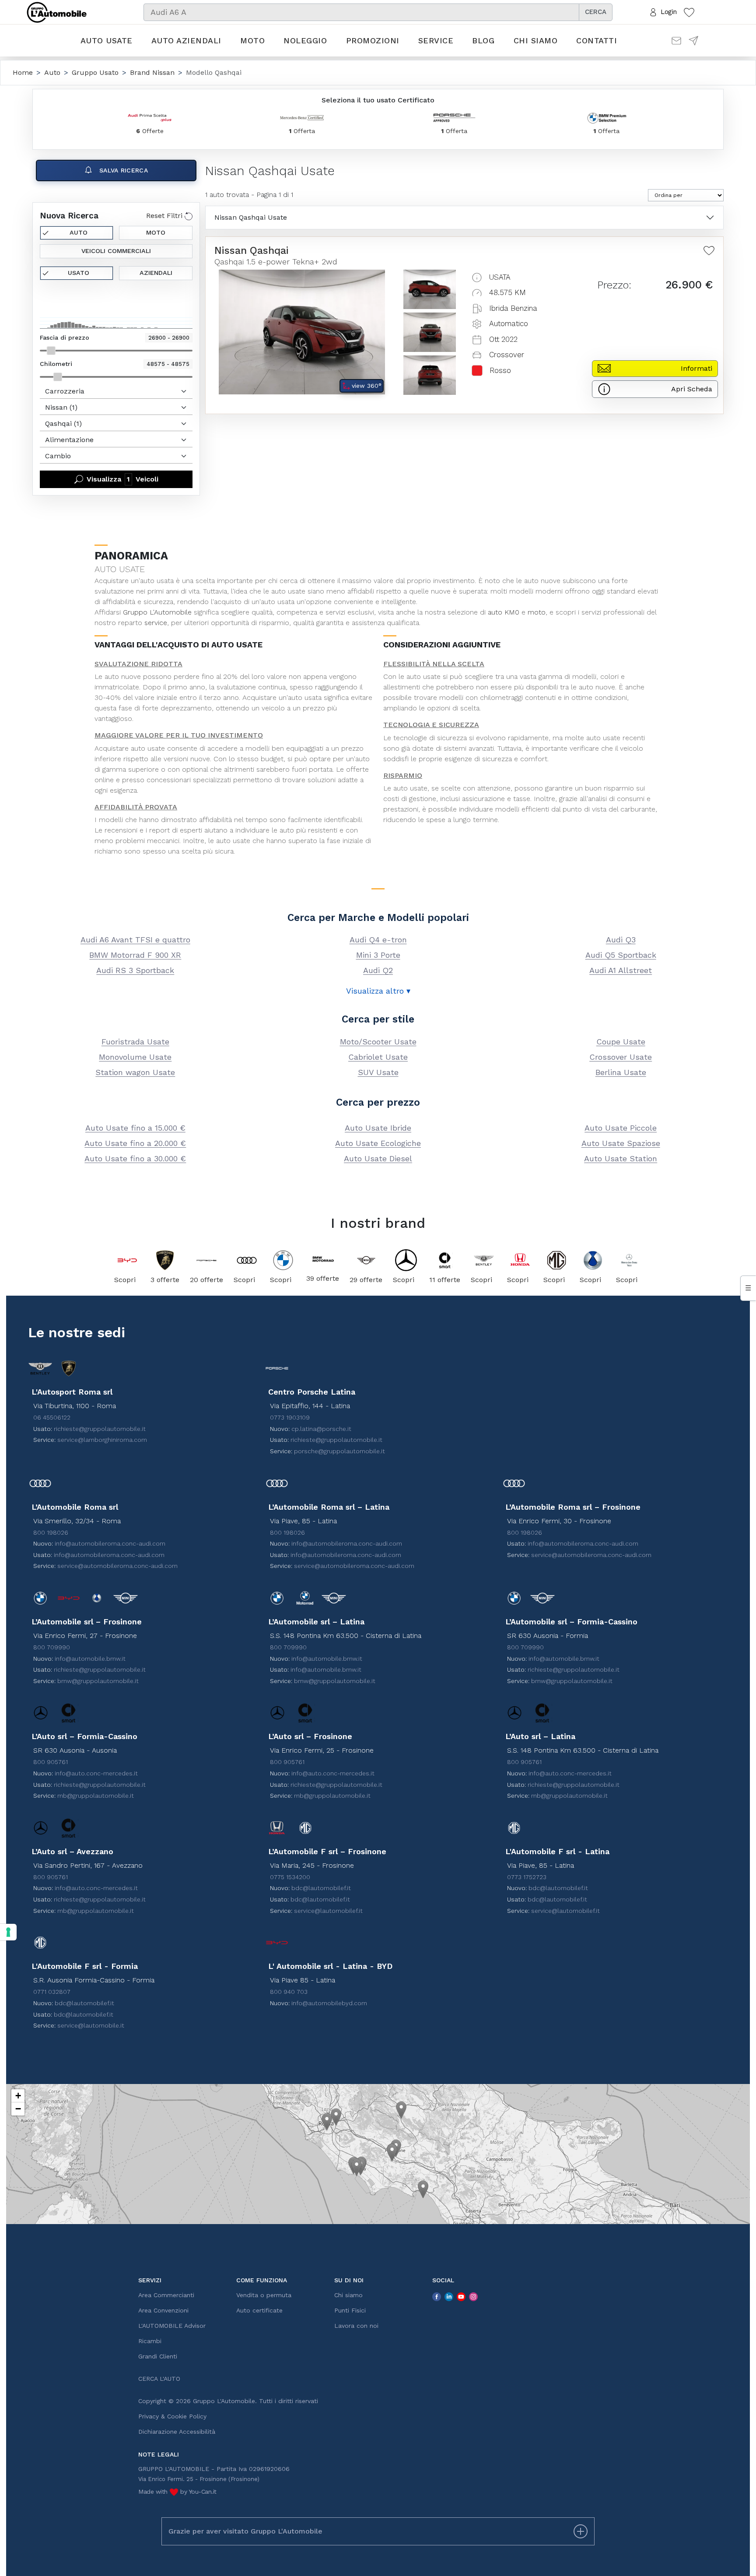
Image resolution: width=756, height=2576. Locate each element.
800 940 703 (289, 1992)
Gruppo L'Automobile (157, 612)
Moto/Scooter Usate (378, 1042)
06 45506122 (52, 1417)
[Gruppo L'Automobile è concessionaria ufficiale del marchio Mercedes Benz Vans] (629, 1260)
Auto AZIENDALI (186, 40)
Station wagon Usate (135, 1072)
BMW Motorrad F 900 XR (135, 955)
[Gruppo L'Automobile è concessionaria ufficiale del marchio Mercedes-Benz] (406, 1260)
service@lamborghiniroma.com (102, 1440)
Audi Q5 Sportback (621, 955)
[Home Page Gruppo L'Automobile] (57, 11)
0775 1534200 (290, 1877)
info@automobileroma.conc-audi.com (110, 1543)
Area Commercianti (166, 2295)
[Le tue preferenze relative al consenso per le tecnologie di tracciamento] (8, 1932)
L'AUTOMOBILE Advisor (172, 2326)
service (156, 623)
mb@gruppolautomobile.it (96, 1796)
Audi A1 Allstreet (621, 970)
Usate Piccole (621, 1128)
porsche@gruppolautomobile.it (339, 1451)
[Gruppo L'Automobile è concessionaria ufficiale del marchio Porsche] (206, 1260)
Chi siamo (536, 40)
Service (436, 40)
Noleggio (305, 40)
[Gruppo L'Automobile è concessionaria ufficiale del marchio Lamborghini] (165, 1260)
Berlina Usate (621, 1072)
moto (537, 612)
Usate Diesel (378, 1158)
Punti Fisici (350, 2310)
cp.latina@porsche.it (321, 1429)
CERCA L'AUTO (159, 2379)
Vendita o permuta (264, 2295)
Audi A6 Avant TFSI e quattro (135, 940)
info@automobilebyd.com (329, 2003)
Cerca (596, 12)
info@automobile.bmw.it (90, 1659)
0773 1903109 (290, 1417)
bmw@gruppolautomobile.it (98, 1681)
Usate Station (621, 1158)
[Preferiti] (689, 12)
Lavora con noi (356, 2326)
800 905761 (51, 1762)
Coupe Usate (621, 1042)
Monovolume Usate (135, 1057)
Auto (79, 232)
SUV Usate (378, 1072)
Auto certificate (259, 2310)
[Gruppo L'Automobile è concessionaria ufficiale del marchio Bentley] (484, 1260)
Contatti (597, 40)
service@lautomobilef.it (328, 1911)
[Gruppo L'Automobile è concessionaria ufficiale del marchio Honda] (520, 1260)
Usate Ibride (378, 1128)
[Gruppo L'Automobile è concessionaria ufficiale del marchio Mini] (366, 1260)
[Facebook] (437, 2296)
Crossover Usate (621, 1057)
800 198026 (51, 1532)
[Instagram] (473, 2296)
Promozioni (373, 40)
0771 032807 (52, 1992)
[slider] (51, 351)
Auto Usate (107, 40)
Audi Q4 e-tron (378, 940)
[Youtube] (461, 2296)
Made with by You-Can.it (177, 2492)
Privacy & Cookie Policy (172, 2416)
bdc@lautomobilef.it (321, 1888)
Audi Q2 (378, 970)
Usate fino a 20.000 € (135, 1143)
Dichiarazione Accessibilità (177, 2432)
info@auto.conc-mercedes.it (96, 1773)
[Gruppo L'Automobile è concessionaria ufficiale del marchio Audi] (247, 1260)
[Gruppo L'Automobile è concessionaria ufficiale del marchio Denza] (593, 1260)
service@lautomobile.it (91, 2025)
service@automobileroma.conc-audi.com (117, 1566)
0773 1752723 (527, 1877)
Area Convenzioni (163, 2310)
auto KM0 (504, 612)
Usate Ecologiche (378, 1143)
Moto (252, 40)
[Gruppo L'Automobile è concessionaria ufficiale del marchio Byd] (127, 1260)
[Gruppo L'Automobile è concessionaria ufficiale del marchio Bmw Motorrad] (323, 1260)
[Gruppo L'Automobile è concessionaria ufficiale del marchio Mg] (556, 1260)
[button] (327, 2122)
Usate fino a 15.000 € (135, 1128)
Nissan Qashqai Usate (251, 217)
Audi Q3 (621, 940)
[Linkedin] (449, 2296)
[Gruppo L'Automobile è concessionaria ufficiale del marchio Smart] (445, 1260)
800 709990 (52, 1647)
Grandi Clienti (158, 2356)
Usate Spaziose (621, 1143)
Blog (483, 40)
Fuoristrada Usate (135, 1042)
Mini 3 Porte (378, 955)
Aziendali (156, 273)
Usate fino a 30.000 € (135, 1158)
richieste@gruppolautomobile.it (100, 1429)
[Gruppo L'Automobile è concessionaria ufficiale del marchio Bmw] (283, 1260)
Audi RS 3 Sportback (135, 970)
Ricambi (150, 2341)
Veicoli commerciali (116, 251)
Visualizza (122, 479)
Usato (79, 273)
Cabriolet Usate (378, 1057)
